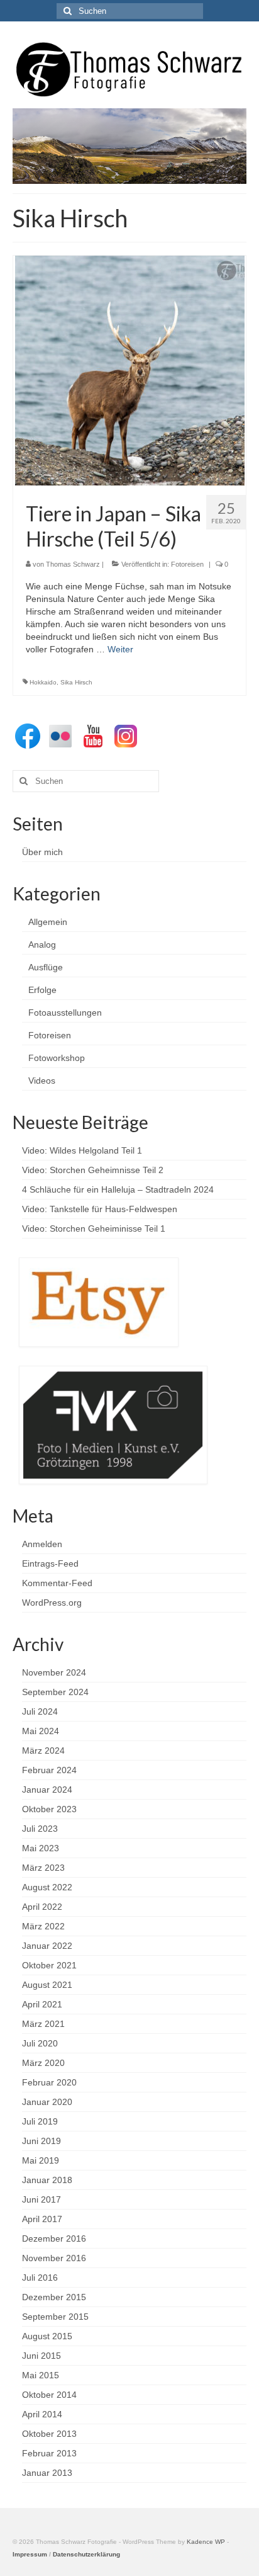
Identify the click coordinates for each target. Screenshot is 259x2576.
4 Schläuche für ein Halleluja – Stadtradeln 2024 (118, 1189)
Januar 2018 (47, 2180)
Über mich (42, 852)
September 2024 (55, 1692)
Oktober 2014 (49, 2395)
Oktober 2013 (49, 2434)
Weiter (120, 649)
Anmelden (42, 1544)
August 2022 (47, 1887)
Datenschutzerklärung (86, 2554)
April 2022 (42, 1907)
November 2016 (54, 2258)
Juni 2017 (41, 2199)
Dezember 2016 (54, 2238)
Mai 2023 (41, 1848)
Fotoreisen (187, 564)
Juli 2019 (40, 2121)
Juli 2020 (40, 2043)
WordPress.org (52, 1603)
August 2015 (47, 2336)
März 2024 (43, 1750)
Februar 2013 (49, 2453)
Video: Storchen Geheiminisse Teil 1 (94, 1228)
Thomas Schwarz (73, 564)
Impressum (30, 2554)
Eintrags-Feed (50, 1563)
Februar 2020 (49, 2082)
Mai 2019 (41, 2160)
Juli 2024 (40, 1711)
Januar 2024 (47, 1790)
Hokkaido (43, 682)
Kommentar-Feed (57, 1583)
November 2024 (54, 1672)
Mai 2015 (41, 2375)
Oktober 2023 (49, 1809)
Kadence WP (206, 2542)
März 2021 (43, 2024)
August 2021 (47, 1985)
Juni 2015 (41, 2356)
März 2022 (43, 1926)
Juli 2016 (40, 2278)
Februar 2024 (49, 1770)
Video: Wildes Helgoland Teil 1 (82, 1150)
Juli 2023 (40, 1829)
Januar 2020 (47, 2102)
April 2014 (42, 2414)
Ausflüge (46, 967)
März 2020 (43, 2063)
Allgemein (48, 922)
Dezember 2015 (54, 2297)
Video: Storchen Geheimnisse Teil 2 (93, 1170)
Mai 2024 (41, 1731)
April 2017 (42, 2219)
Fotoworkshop (57, 1058)
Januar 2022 (47, 1946)
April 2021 (42, 2004)
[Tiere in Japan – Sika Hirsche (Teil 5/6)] (130, 370)
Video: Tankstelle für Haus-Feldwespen (100, 1209)
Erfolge (42, 990)
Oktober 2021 (49, 1965)
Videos (42, 1081)
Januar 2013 (47, 2473)
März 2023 (43, 1868)
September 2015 (55, 2317)
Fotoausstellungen (65, 1013)
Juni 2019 (41, 2141)
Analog (42, 945)
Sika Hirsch (76, 682)
